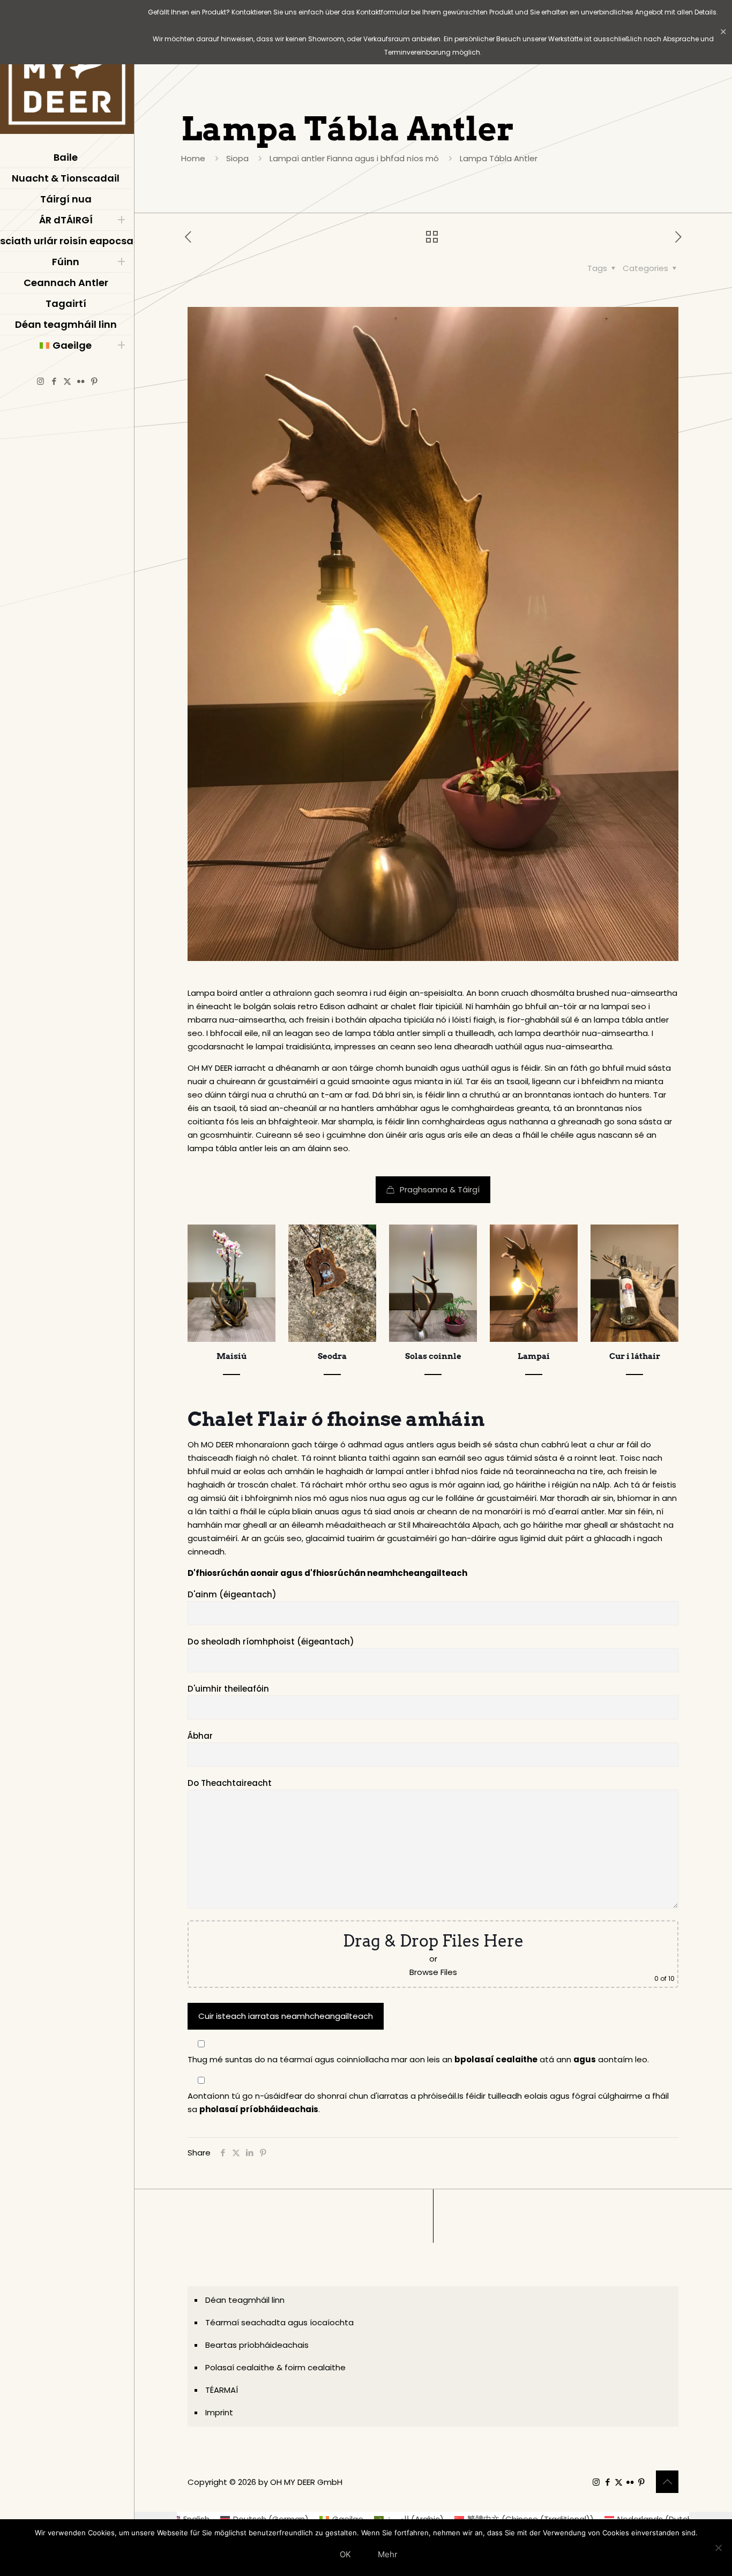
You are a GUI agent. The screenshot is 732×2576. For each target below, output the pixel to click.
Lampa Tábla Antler (499, 158)
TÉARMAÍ (222, 2390)
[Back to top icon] (667, 2482)
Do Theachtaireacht (230, 1783)
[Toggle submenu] (121, 220)
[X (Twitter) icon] (67, 381)
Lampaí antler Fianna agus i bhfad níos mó (354, 158)
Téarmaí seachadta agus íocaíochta (279, 2322)
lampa (607, 1020)
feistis (664, 1485)
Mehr (388, 2554)
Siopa (237, 158)
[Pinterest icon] (94, 381)
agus (585, 2059)
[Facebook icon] (54, 381)
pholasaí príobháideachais (259, 2109)
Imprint (219, 2412)
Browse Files (433, 1972)
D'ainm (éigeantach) (232, 1594)
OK (345, 2554)
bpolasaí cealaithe (496, 2059)
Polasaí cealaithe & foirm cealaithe (275, 2367)
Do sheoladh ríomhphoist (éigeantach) (271, 1642)
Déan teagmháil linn (245, 2300)
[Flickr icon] (81, 381)
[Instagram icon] (40, 381)
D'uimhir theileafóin (228, 1689)
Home (193, 158)
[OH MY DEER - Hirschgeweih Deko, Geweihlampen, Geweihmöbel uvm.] (67, 70)
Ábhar (200, 1736)
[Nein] (719, 2548)
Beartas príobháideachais (257, 2345)
